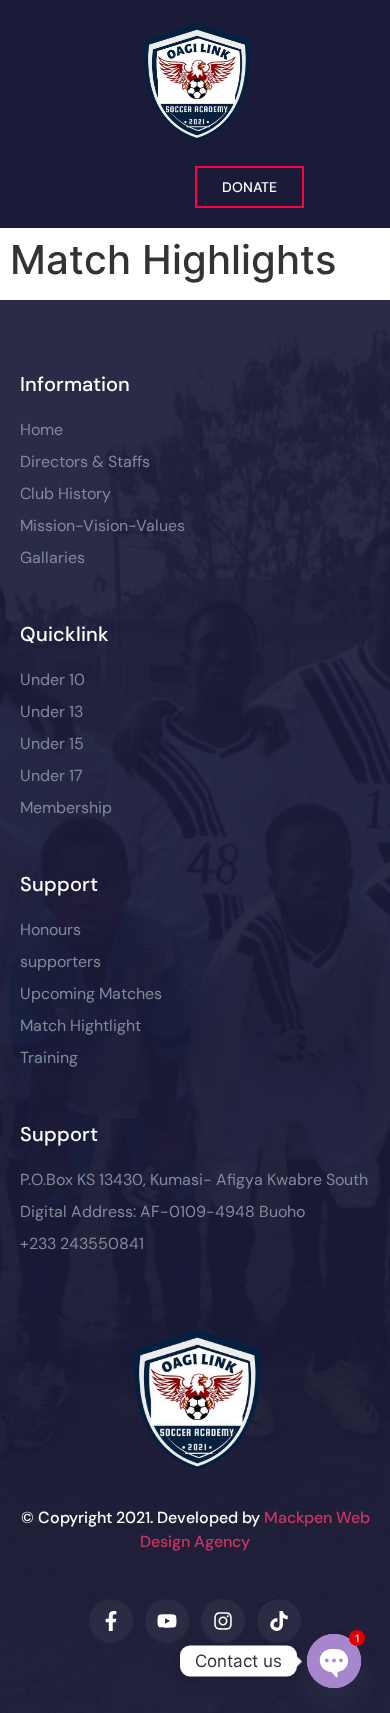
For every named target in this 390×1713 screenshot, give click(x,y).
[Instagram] (223, 1621)
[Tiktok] (279, 1621)
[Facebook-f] (111, 1621)
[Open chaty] (334, 1661)
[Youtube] (167, 1621)
